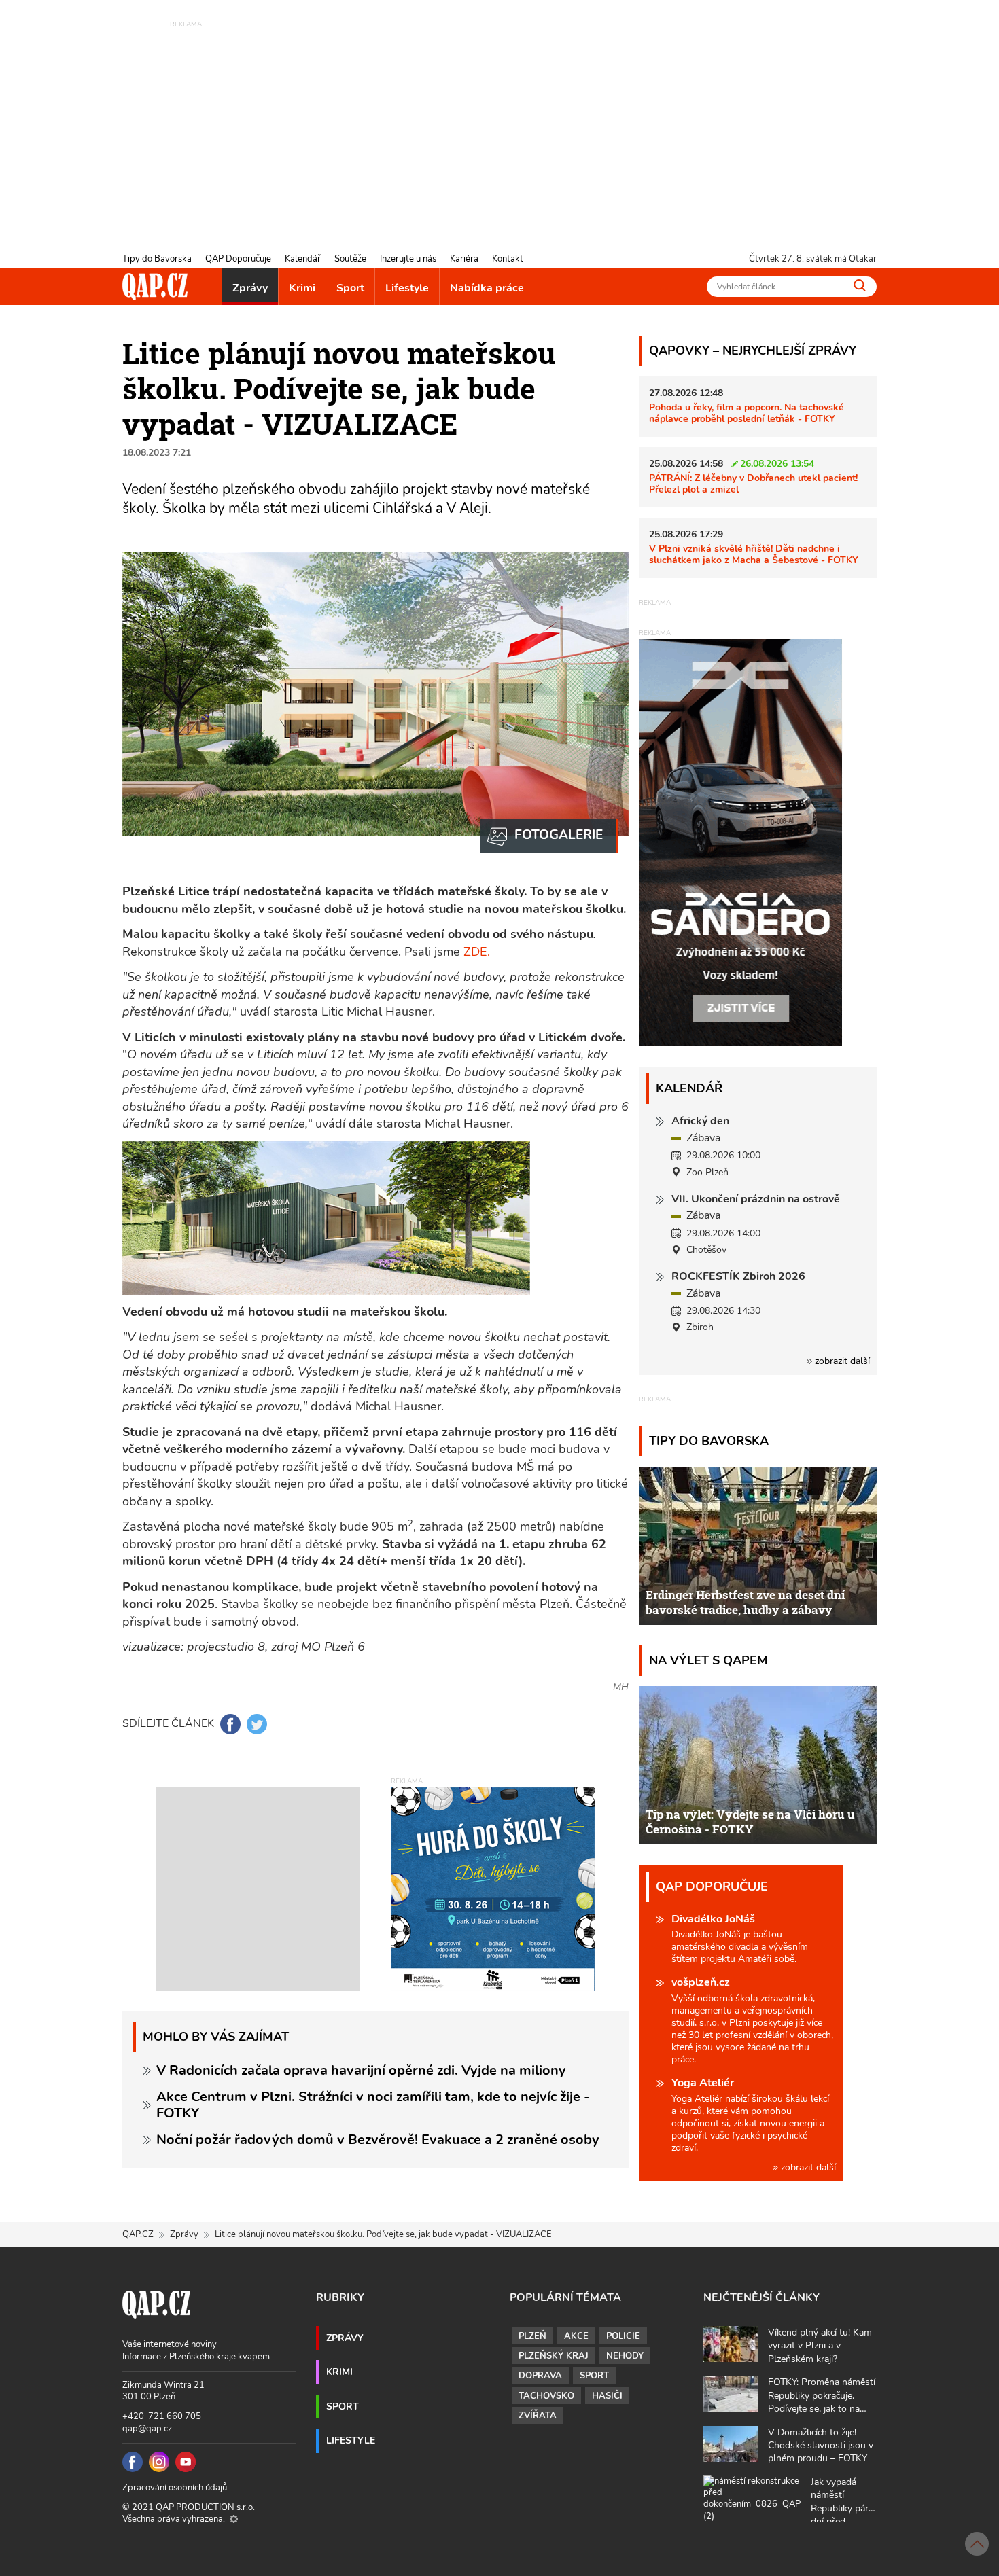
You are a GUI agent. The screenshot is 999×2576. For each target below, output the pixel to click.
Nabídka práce (487, 288)
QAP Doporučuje (238, 259)
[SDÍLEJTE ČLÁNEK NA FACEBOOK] (230, 1724)
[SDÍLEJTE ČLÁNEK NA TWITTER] (257, 1724)
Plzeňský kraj (554, 2356)
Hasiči (607, 2396)
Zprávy (250, 288)
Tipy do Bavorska (157, 259)
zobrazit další (841, 1361)
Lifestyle (407, 288)
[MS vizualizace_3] (549, 836)
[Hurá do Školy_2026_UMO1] (493, 1889)
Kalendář (303, 259)
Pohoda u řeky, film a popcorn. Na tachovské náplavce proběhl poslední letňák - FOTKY (747, 413)
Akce (576, 2336)
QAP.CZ (138, 2234)
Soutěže (350, 259)
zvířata (538, 2416)
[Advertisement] (500, 126)
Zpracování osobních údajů (175, 2488)
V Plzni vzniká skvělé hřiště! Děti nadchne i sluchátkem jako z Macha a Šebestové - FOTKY (754, 554)
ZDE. (477, 952)
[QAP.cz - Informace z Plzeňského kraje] (155, 287)
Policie (623, 2336)
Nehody (625, 2356)
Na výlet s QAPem (708, 1660)
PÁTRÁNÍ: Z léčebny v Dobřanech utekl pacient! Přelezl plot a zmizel (753, 483)
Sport (350, 288)
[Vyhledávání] (860, 285)
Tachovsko (546, 2396)
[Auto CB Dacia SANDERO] (741, 842)
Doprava (540, 2376)
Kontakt (508, 259)
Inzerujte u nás (408, 259)
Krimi (302, 288)
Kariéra (464, 259)
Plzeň (532, 2336)
